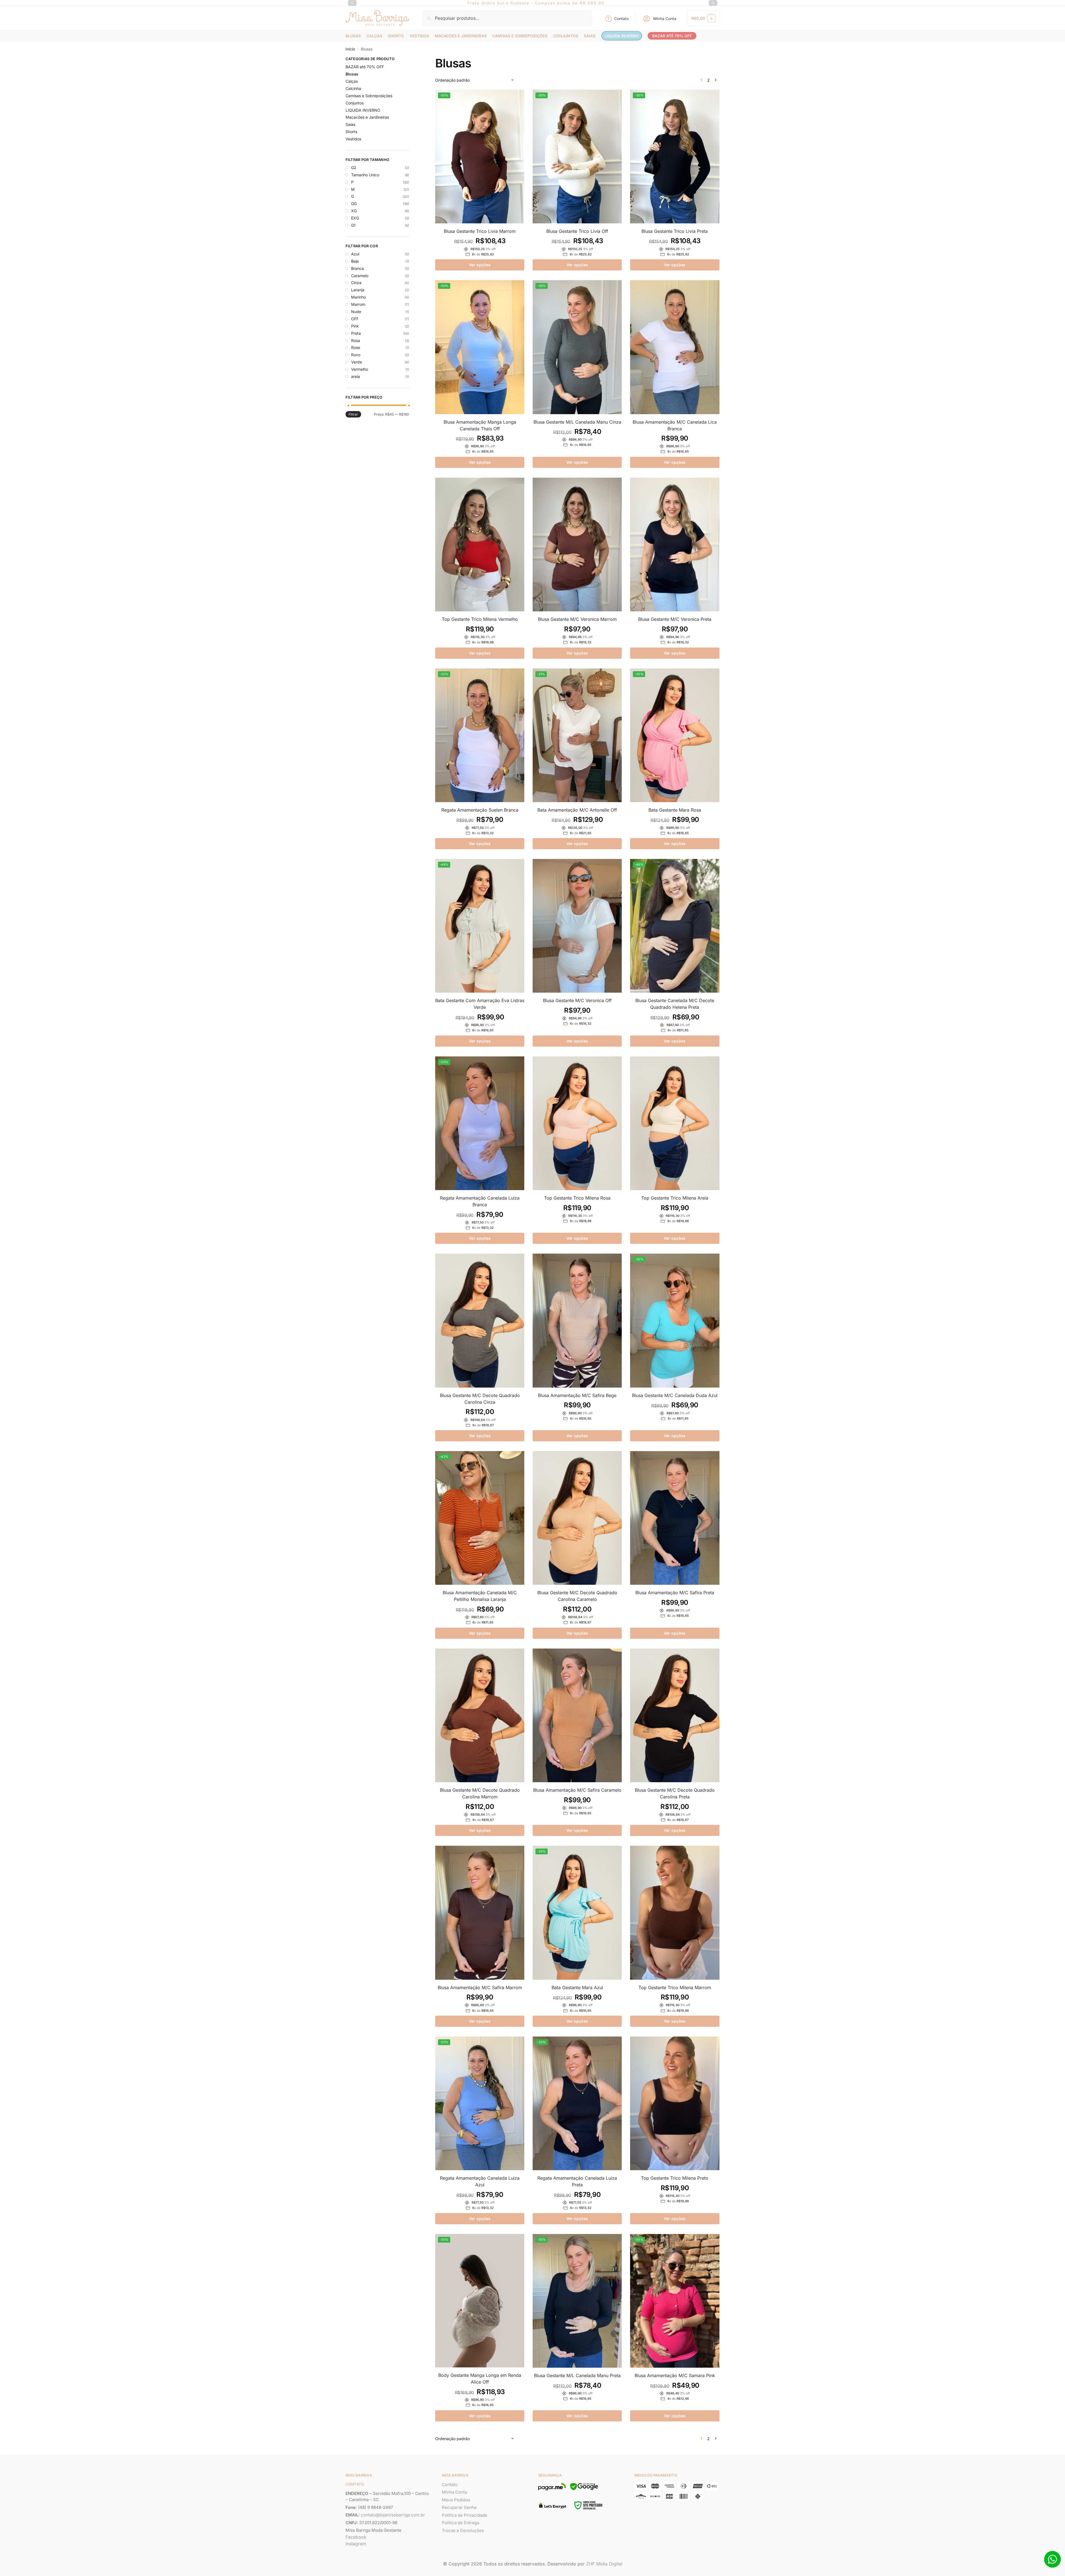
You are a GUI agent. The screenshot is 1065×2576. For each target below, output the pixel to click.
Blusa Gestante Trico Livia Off (577, 231)
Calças (352, 81)
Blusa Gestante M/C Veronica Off (577, 1000)
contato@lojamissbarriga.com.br (393, 2515)
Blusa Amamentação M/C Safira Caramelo (577, 1790)
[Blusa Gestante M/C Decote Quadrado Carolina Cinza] (480, 1320)
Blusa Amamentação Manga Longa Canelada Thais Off (480, 425)
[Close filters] (411, 60)
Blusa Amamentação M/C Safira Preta (675, 1593)
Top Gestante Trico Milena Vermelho (480, 619)
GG (354, 203)
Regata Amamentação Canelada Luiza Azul (480, 2181)
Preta (356, 333)
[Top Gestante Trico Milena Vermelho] (480, 544)
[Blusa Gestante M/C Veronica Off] (577, 926)
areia (356, 376)
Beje (355, 261)
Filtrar (353, 414)
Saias (350, 124)
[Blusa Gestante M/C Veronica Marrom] (577, 544)
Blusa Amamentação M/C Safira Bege (577, 1395)
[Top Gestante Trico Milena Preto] (675, 2103)
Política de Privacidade (465, 2515)
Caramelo (360, 276)
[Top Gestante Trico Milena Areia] (675, 1123)
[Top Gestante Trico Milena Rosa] (577, 1123)
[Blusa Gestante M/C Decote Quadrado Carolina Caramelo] (577, 1518)
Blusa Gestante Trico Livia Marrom (480, 231)
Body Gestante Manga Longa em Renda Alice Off (480, 2379)
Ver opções (480, 265)
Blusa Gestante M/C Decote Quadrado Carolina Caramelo (577, 1596)
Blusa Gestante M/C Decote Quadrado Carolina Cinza (480, 1399)
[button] (703, 18)
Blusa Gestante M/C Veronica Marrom (577, 619)
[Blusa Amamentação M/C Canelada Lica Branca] (675, 347)
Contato (621, 19)
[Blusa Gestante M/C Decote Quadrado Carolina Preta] (675, 1715)
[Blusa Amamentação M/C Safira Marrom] (480, 1913)
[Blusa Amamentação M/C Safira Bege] (577, 1320)
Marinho (358, 297)
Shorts (351, 132)
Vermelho (360, 369)
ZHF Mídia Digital (604, 2564)
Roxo (356, 355)
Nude (356, 312)
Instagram (356, 2544)
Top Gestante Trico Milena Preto (675, 2178)
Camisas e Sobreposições (369, 96)
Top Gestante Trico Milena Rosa (577, 1198)
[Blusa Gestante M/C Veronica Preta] (675, 544)
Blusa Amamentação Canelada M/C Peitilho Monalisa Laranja (480, 1596)
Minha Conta (665, 19)
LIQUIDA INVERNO (363, 110)
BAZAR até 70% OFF (365, 67)
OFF (355, 319)
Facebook (356, 2537)
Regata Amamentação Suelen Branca (480, 810)
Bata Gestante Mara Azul (577, 1987)
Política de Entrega (461, 2523)
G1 (353, 225)
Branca (358, 268)
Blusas (352, 74)
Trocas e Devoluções (463, 2530)
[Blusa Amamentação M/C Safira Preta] (675, 1518)
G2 (354, 168)
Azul (355, 254)
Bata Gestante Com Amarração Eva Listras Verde (480, 1004)
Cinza (356, 283)
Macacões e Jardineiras (367, 117)
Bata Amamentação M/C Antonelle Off (577, 810)
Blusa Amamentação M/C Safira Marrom (480, 1987)
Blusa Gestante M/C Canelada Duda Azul (675, 1395)
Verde (357, 362)
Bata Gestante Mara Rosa (675, 810)
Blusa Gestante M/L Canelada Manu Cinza (577, 422)
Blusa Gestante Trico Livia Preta (675, 231)
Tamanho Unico (365, 175)
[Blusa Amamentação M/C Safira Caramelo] (577, 1715)
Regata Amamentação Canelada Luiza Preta (577, 2181)
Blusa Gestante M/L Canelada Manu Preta (577, 2375)
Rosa (356, 340)
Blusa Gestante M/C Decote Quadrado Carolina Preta (675, 1793)
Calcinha (353, 88)
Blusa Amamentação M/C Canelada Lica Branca (675, 425)
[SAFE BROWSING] (584, 2490)
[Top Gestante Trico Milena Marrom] (675, 1913)
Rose (356, 347)
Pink (355, 326)
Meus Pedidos (456, 2500)
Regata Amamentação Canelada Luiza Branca (480, 1201)
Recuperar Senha (459, 2507)
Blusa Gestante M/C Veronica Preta (675, 619)
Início (350, 49)
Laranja (358, 290)
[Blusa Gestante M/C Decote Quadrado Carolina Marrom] (480, 1715)
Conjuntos (355, 103)
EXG (355, 218)
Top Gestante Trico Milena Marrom (675, 1987)
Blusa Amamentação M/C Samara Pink (675, 2375)
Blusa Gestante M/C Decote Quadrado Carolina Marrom (480, 1793)
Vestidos (353, 139)
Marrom (358, 304)
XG (354, 211)
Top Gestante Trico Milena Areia (675, 1198)
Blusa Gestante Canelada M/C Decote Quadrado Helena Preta (675, 1004)
